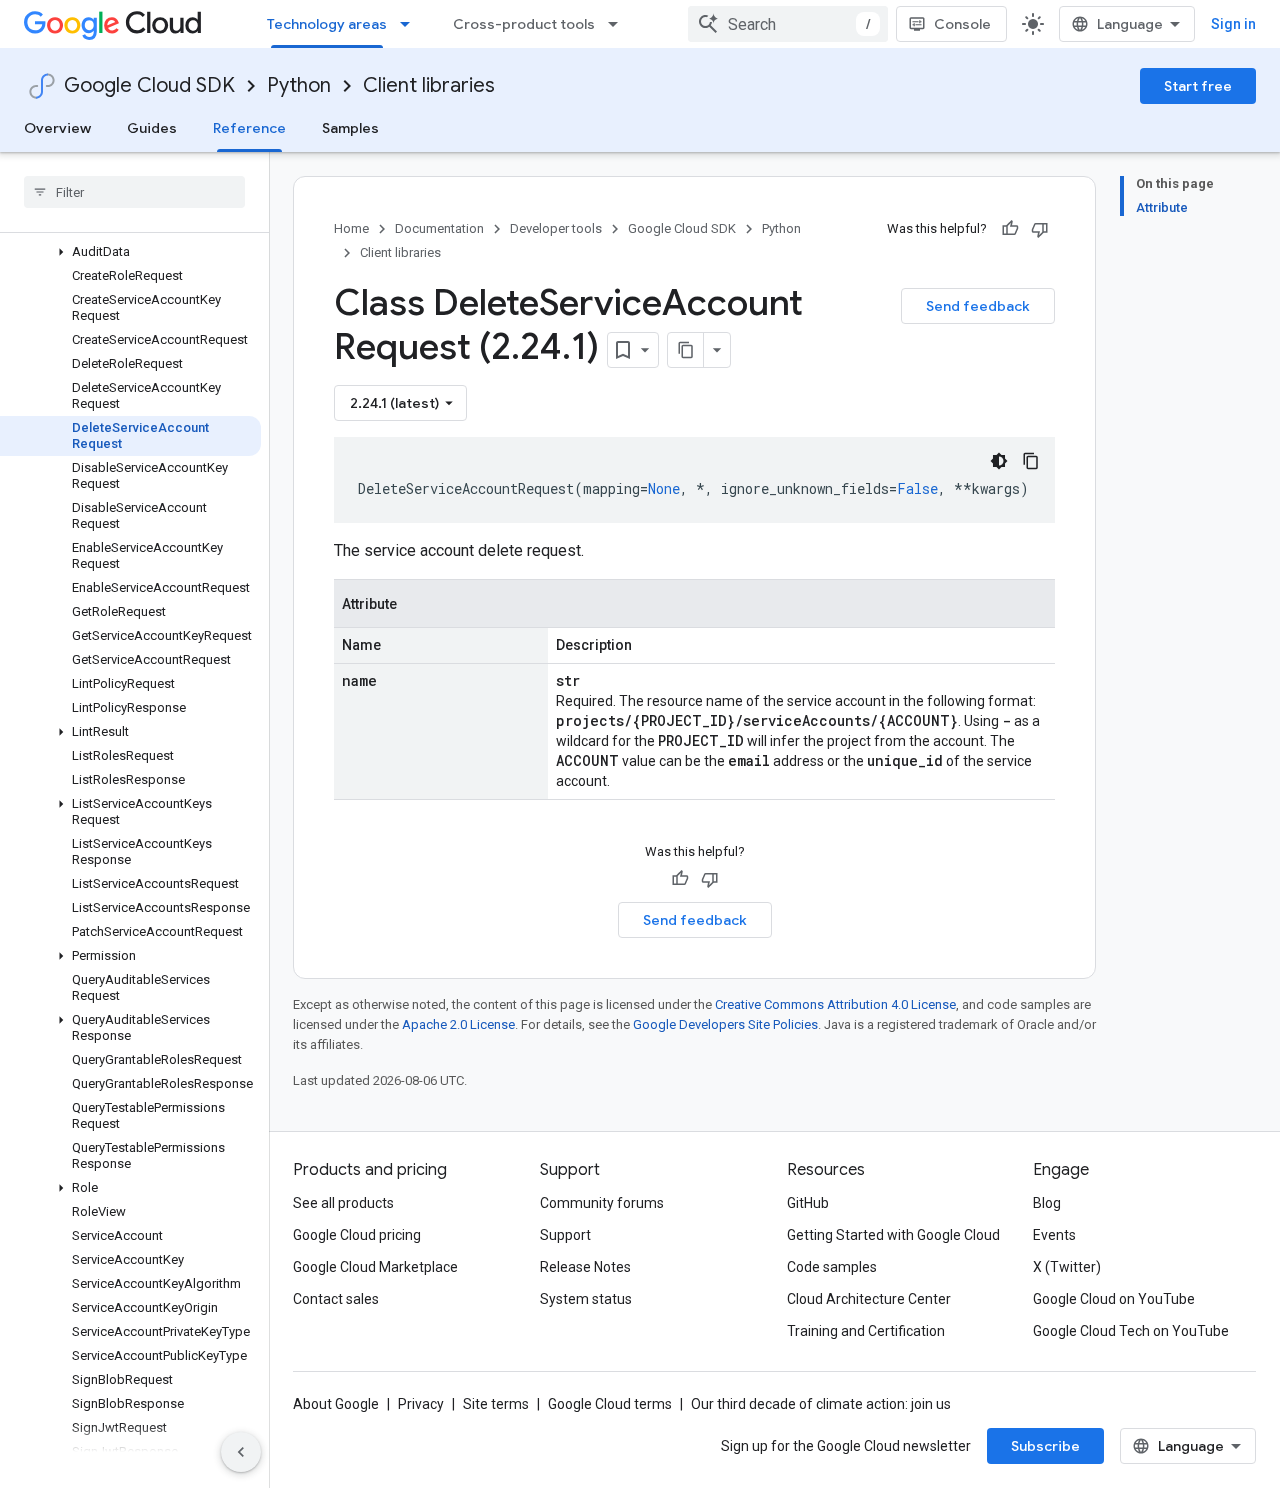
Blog (1047, 1203)
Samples (350, 128)
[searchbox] (134, 192)
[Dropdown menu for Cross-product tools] (619, 24)
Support (565, 1235)
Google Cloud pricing (357, 1235)
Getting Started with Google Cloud (893, 1235)
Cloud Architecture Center (869, 1299)
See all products (343, 1203)
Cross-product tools (524, 24)
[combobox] (788, 24)
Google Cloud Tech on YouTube (1131, 1331)
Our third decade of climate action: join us (821, 1404)
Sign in (1233, 24)
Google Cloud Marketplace (375, 1267)
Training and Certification (866, 1331)
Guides (152, 128)
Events (1054, 1235)
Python (299, 85)
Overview (57, 128)
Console (962, 24)
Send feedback (978, 306)
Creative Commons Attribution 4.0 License (835, 1004)
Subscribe (1045, 1446)
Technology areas (327, 24)
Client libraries (429, 85)
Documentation (439, 228)
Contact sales (336, 1299)
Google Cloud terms (610, 1404)
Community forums (602, 1203)
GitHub (808, 1203)
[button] (130, 252)
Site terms (496, 1404)
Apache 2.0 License (458, 1024)
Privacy (421, 1404)
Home (351, 228)
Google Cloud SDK (149, 85)
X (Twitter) (1067, 1267)
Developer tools (556, 228)
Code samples (832, 1267)
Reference (249, 128)
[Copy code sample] (1031, 461)
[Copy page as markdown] (686, 350)
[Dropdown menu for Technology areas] (411, 24)
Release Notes (585, 1267)
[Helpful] (1010, 229)
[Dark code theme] (999, 461)
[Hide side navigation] (241, 1452)
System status (586, 1299)
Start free (1198, 86)
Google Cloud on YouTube (1114, 1299)
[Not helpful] (1040, 229)
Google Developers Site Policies (725, 1024)
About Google (336, 1404)
